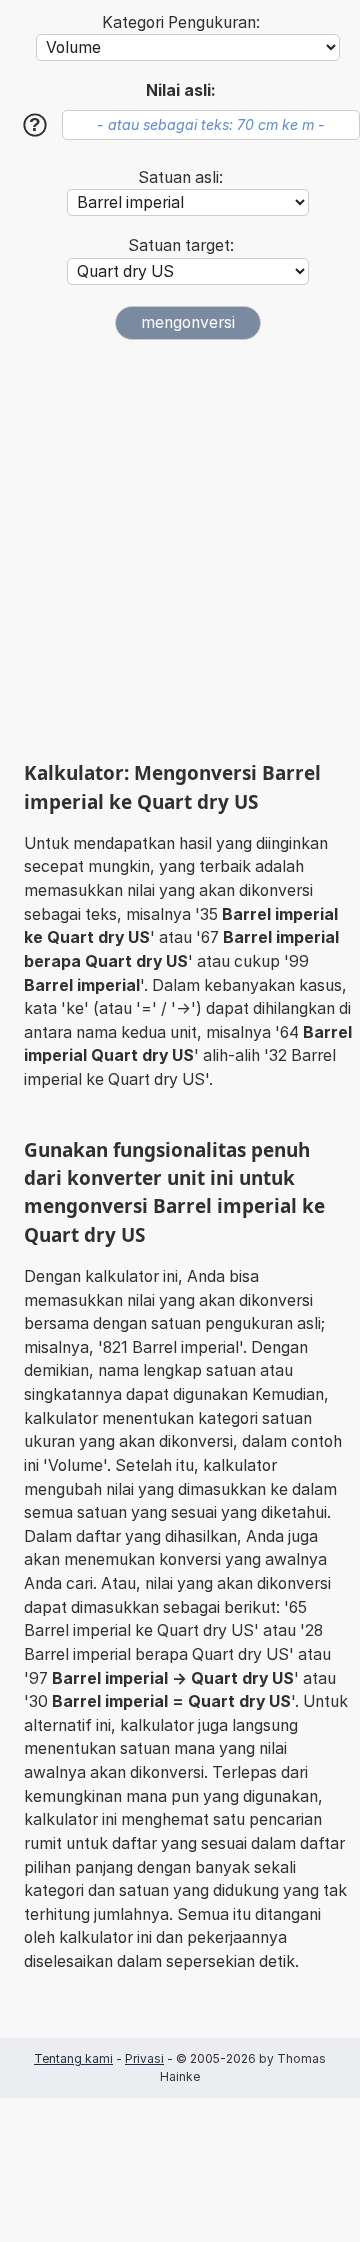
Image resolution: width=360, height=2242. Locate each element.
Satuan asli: (180, 177)
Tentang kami (73, 2058)
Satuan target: (181, 245)
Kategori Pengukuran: (181, 22)
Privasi (144, 2058)
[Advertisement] (180, 550)
